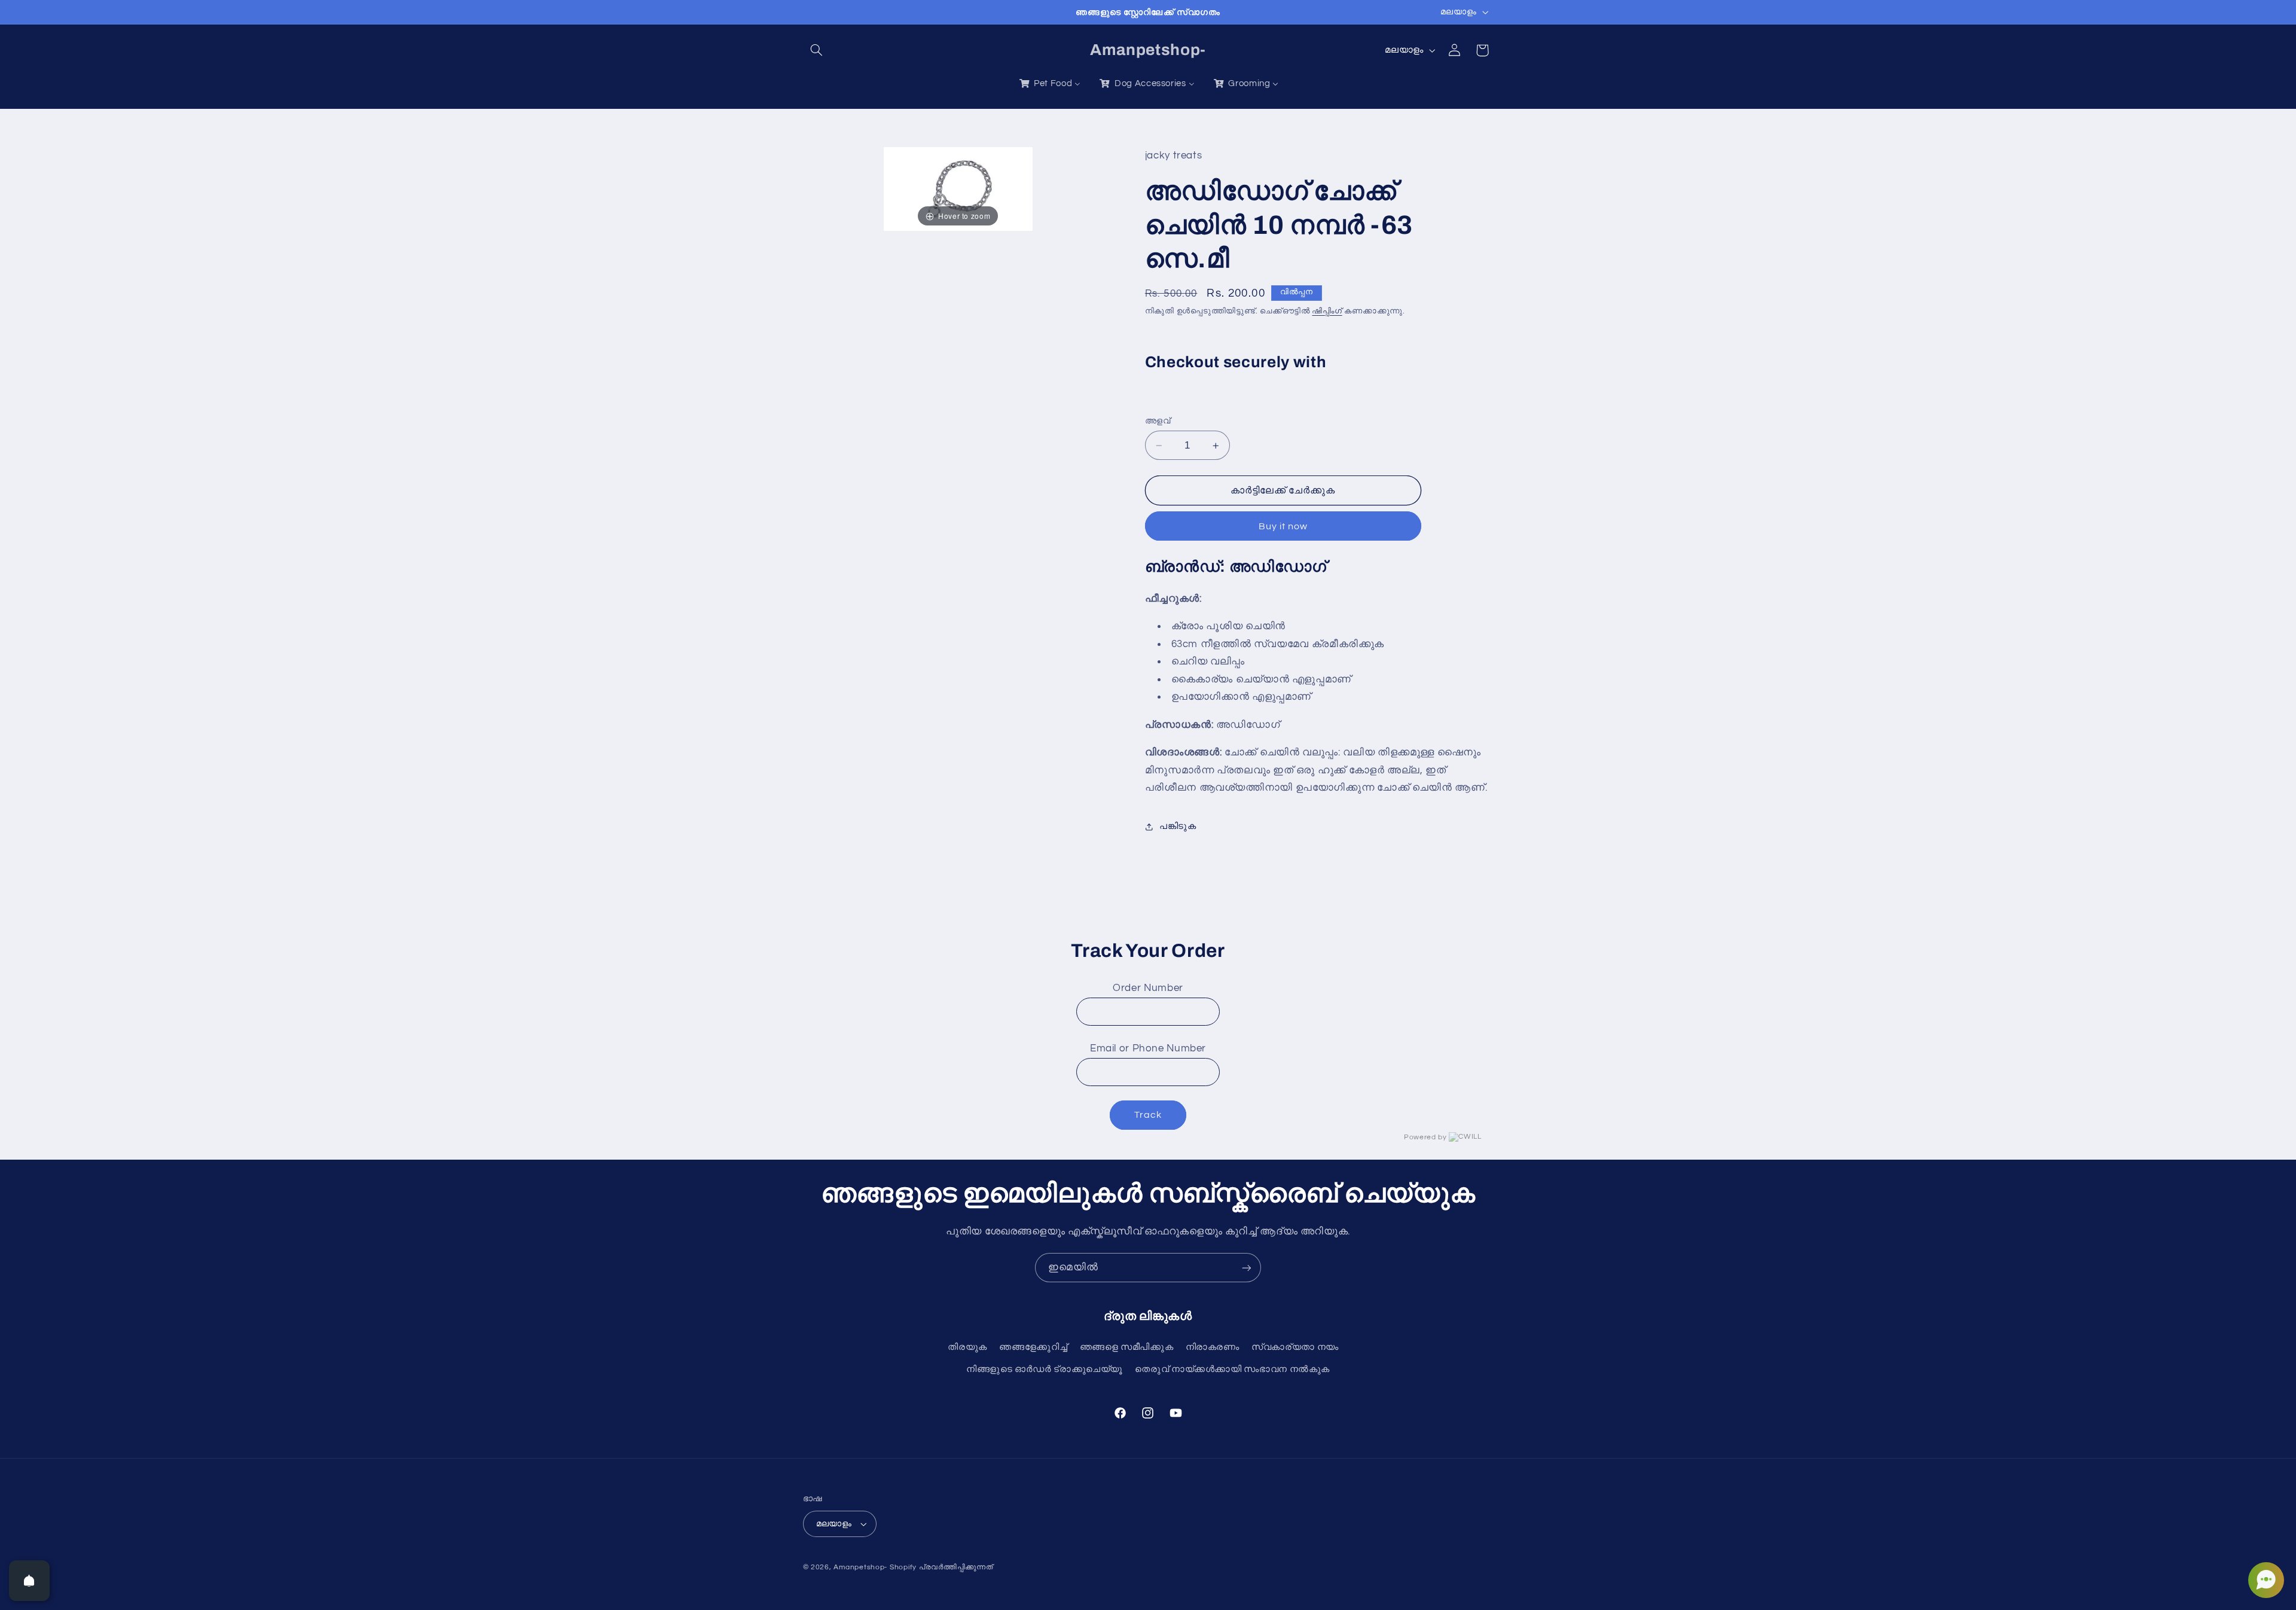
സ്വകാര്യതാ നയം (1295, 1347)
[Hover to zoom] (958, 188)
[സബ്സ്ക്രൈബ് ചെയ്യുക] (1247, 1268)
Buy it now (1283, 526)
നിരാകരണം (1213, 1347)
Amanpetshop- (860, 1567)
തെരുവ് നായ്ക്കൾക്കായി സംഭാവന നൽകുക (1232, 1369)
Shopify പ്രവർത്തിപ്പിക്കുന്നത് (941, 1567)
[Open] (29, 1581)
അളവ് (1158, 421)
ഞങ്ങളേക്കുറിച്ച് (1033, 1347)
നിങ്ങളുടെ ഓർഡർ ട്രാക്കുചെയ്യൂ (1045, 1369)
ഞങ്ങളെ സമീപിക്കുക (1127, 1347)
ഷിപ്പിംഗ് (1327, 311)
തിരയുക (967, 1347)
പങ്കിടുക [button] (1178, 827)
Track (1148, 1115)
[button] (817, 50)
